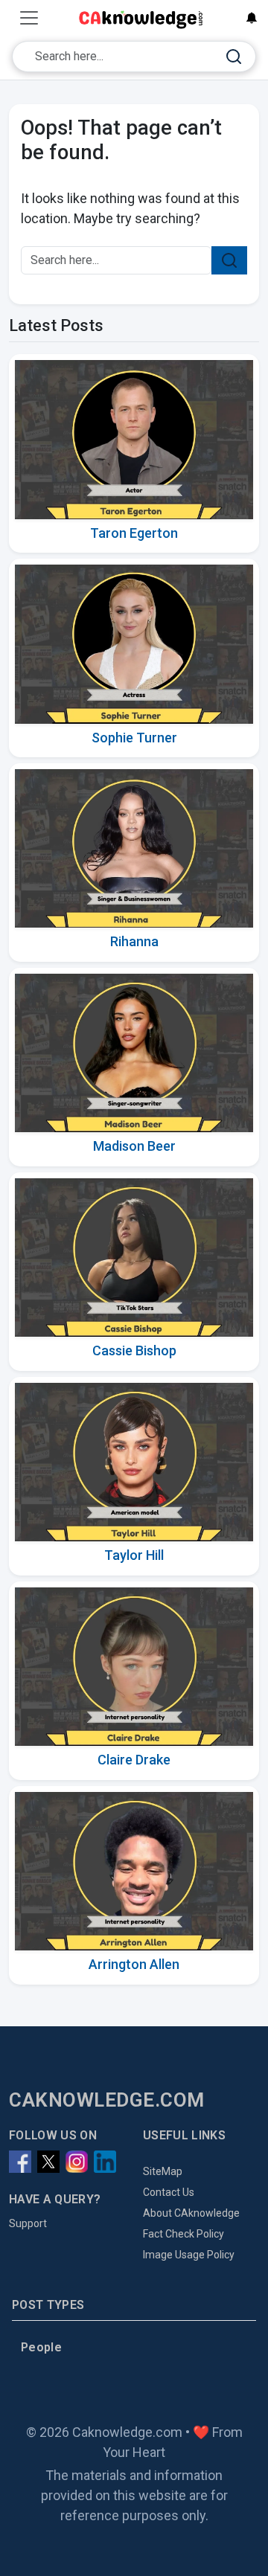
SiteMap (163, 2171)
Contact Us (169, 2192)
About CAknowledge (191, 2213)
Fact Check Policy (184, 2234)
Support (28, 2223)
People (41, 2347)
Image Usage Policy (189, 2255)
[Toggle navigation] (29, 18)
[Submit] (234, 57)
